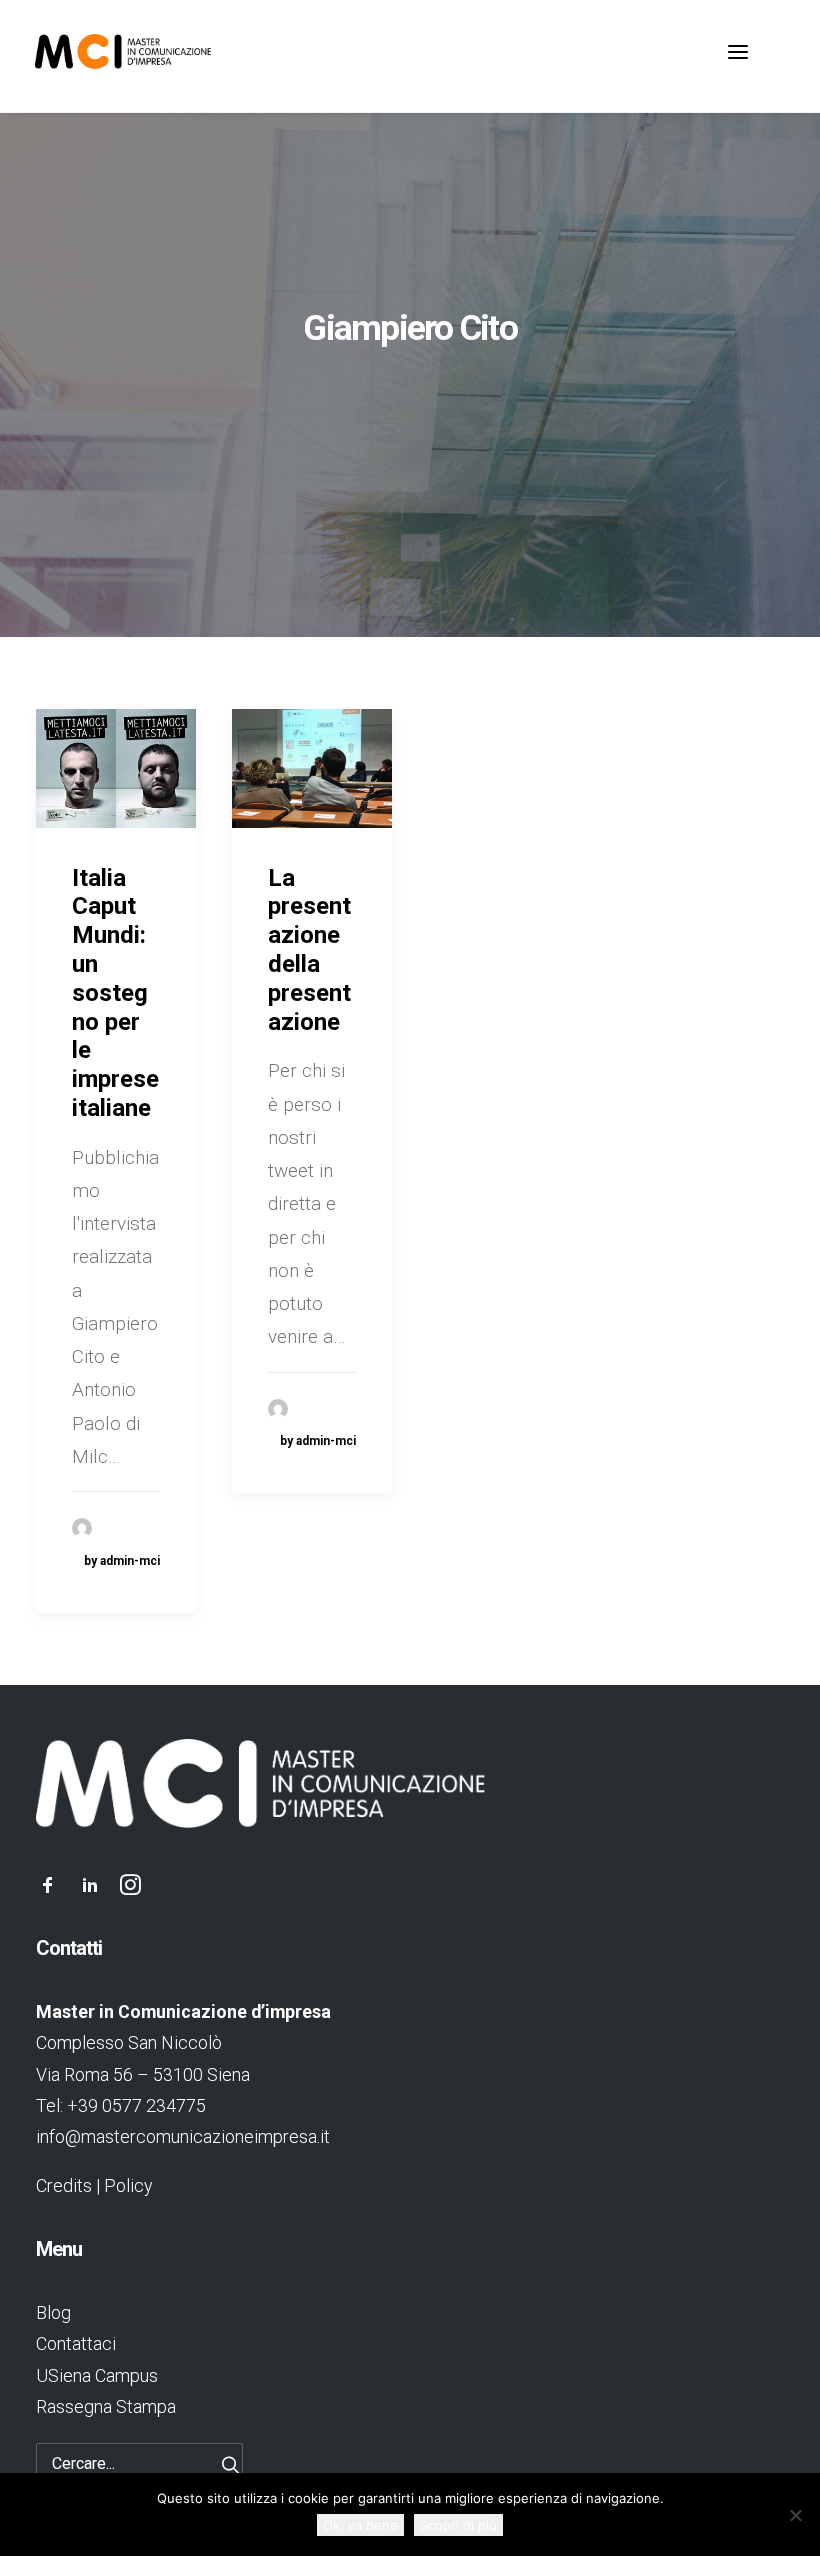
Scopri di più (458, 2525)
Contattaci (76, 2343)
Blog (53, 2312)
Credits (64, 2185)
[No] (795, 2515)
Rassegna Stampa (106, 2406)
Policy (128, 2185)
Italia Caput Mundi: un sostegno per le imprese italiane (115, 993)
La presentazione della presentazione (309, 950)
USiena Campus (97, 2375)
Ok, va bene (360, 2525)
